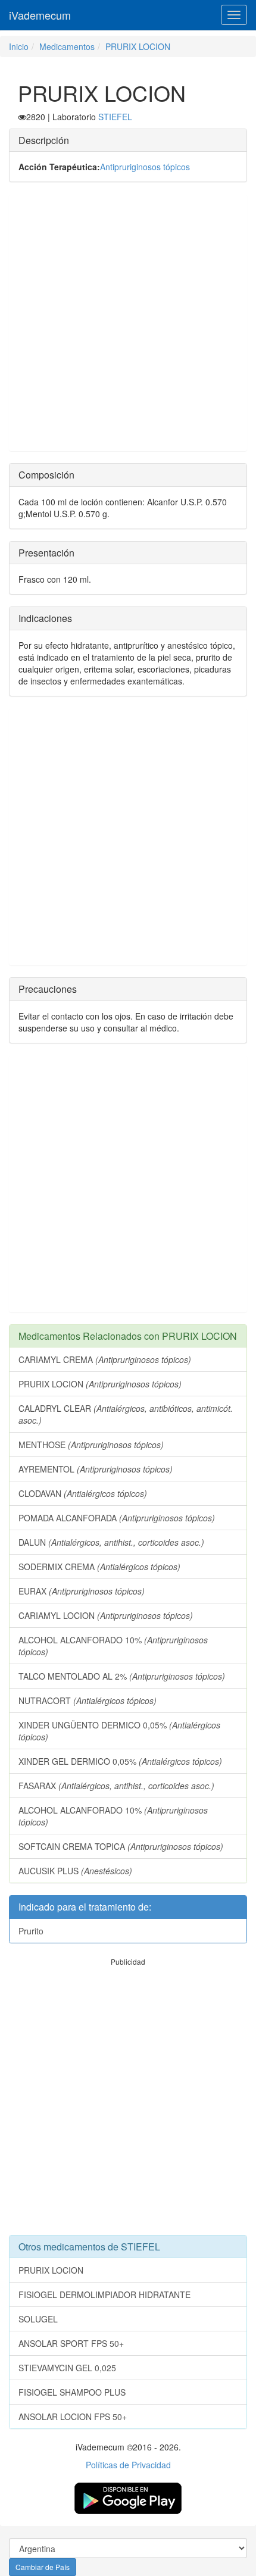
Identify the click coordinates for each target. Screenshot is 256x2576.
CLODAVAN (83, 1493)
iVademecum (40, 15)
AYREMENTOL (96, 1469)
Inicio (19, 46)
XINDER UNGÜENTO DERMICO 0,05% (119, 1731)
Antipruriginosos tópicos (145, 167)
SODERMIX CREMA (99, 1567)
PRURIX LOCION (138, 46)
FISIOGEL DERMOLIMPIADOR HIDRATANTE (104, 2294)
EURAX (82, 1591)
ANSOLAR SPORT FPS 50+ (71, 2343)
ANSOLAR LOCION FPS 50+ (73, 2416)
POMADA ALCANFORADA (117, 1518)
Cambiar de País (43, 2567)
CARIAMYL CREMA (105, 1359)
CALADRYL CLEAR (126, 1414)
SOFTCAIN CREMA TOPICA (121, 1846)
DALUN (111, 1542)
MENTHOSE (91, 1445)
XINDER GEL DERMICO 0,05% (120, 1761)
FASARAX (116, 1786)
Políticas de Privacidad (128, 2465)
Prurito (31, 1931)
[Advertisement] (128, 323)
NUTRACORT (88, 1700)
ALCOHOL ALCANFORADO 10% (113, 1646)
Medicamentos (67, 46)
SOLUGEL (38, 2319)
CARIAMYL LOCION (106, 1615)
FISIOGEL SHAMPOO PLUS (72, 2392)
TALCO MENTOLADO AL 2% (122, 1676)
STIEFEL (115, 117)
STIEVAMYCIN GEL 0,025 (67, 2368)
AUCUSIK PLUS (75, 1871)
